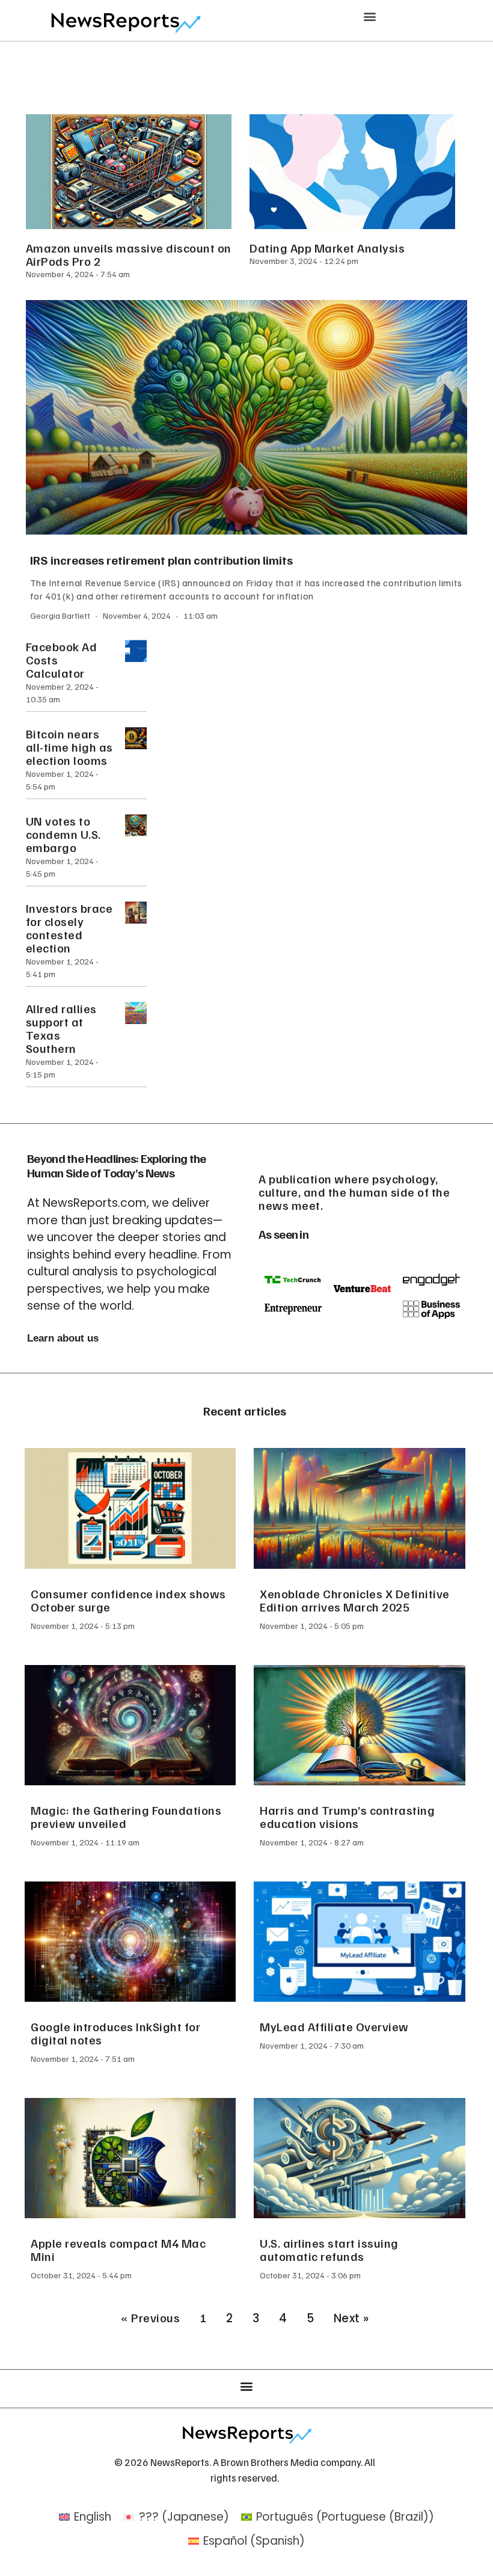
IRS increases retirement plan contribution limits (162, 560)
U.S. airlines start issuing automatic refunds (329, 2249)
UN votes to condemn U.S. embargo (63, 834)
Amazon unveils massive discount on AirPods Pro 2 (129, 254)
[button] (370, 16)
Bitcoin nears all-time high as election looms (69, 747)
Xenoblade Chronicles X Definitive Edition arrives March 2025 (355, 1600)
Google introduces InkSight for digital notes (115, 2033)
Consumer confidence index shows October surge (128, 1600)
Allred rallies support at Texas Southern (61, 1028)
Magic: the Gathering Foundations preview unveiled (126, 1817)
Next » (351, 2318)
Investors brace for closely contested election (69, 928)
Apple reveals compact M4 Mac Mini (118, 2249)
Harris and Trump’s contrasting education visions (347, 1817)
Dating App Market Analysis (327, 248)
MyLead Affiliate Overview (334, 2026)
